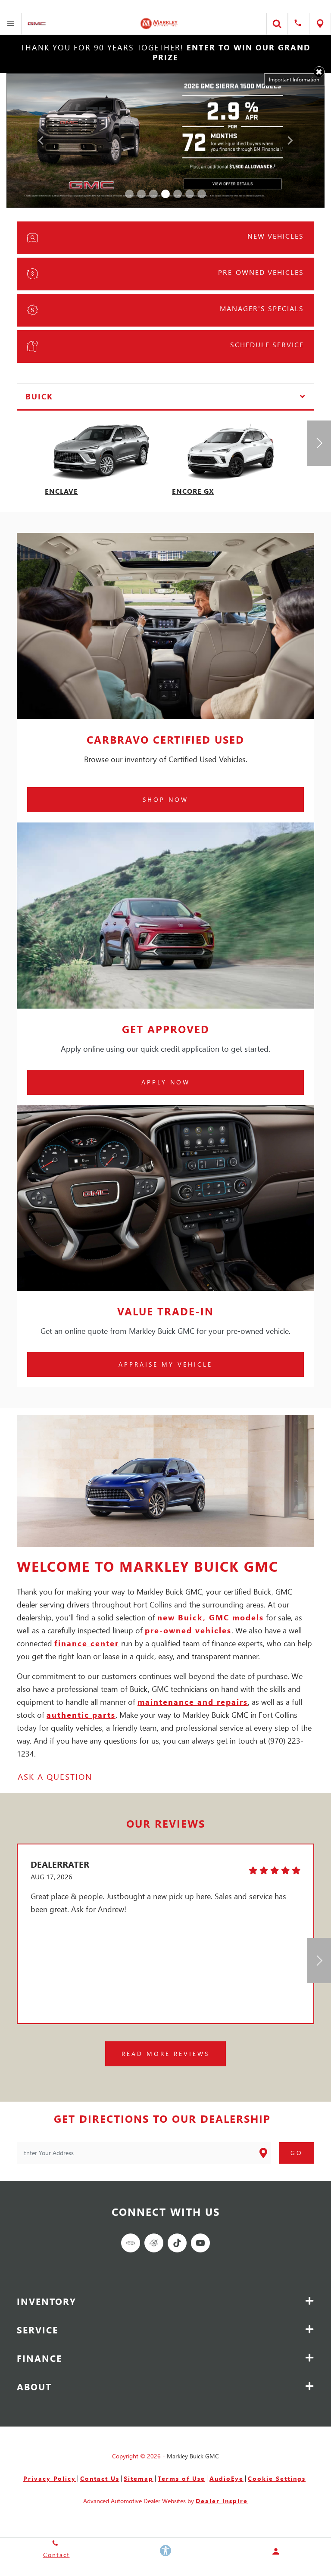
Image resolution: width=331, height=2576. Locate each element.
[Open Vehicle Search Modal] (277, 24)
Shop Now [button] (165, 799)
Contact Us (100, 2478)
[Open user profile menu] (276, 2551)
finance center (87, 1643)
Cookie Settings (277, 2478)
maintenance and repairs (193, 1702)
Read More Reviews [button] (165, 2054)
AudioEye (226, 2478)
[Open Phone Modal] (299, 24)
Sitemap (139, 2478)
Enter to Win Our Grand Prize (231, 52)
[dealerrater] (154, 2243)
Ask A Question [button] (55, 1777)
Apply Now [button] (166, 1082)
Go (297, 2153)
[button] (319, 72)
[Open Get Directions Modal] (320, 24)
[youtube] (200, 2243)
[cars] (131, 2243)
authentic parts (81, 1715)
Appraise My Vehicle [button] (165, 1364)
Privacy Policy (50, 2478)
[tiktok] (177, 2243)
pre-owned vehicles (188, 1630)
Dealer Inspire (222, 2501)
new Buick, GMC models (211, 1617)
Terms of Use (181, 2478)
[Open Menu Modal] (11, 24)
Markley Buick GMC (193, 2456)
